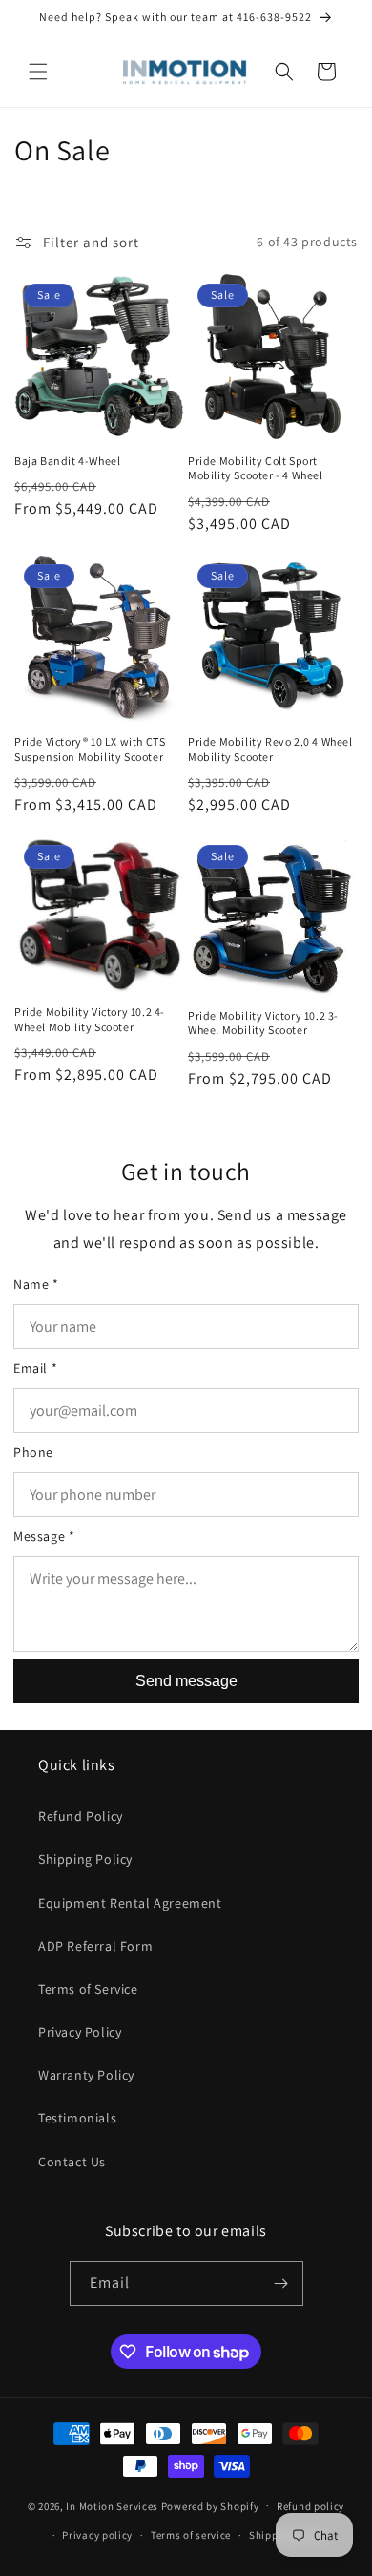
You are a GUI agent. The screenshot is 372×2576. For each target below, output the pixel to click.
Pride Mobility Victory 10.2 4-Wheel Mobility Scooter (90, 1019)
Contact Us (72, 2162)
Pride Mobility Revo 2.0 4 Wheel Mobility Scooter (270, 749)
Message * (44, 1536)
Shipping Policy (85, 1859)
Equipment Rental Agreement (130, 1903)
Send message (186, 1681)
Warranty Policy (86, 2075)
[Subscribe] (281, 2283)
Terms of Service (88, 1989)
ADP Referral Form (95, 1946)
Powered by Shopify (210, 2505)
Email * (35, 1368)
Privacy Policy (80, 2032)
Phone (33, 1452)
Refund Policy (81, 1816)
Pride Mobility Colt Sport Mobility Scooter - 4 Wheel (256, 468)
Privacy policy (97, 2535)
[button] (38, 72)
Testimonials (77, 2118)
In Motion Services (112, 2505)
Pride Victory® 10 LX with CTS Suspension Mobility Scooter (90, 749)
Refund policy (310, 2506)
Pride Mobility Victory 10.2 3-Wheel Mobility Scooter (263, 1023)
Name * (36, 1284)
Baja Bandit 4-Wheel (67, 461)
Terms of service (191, 2535)
